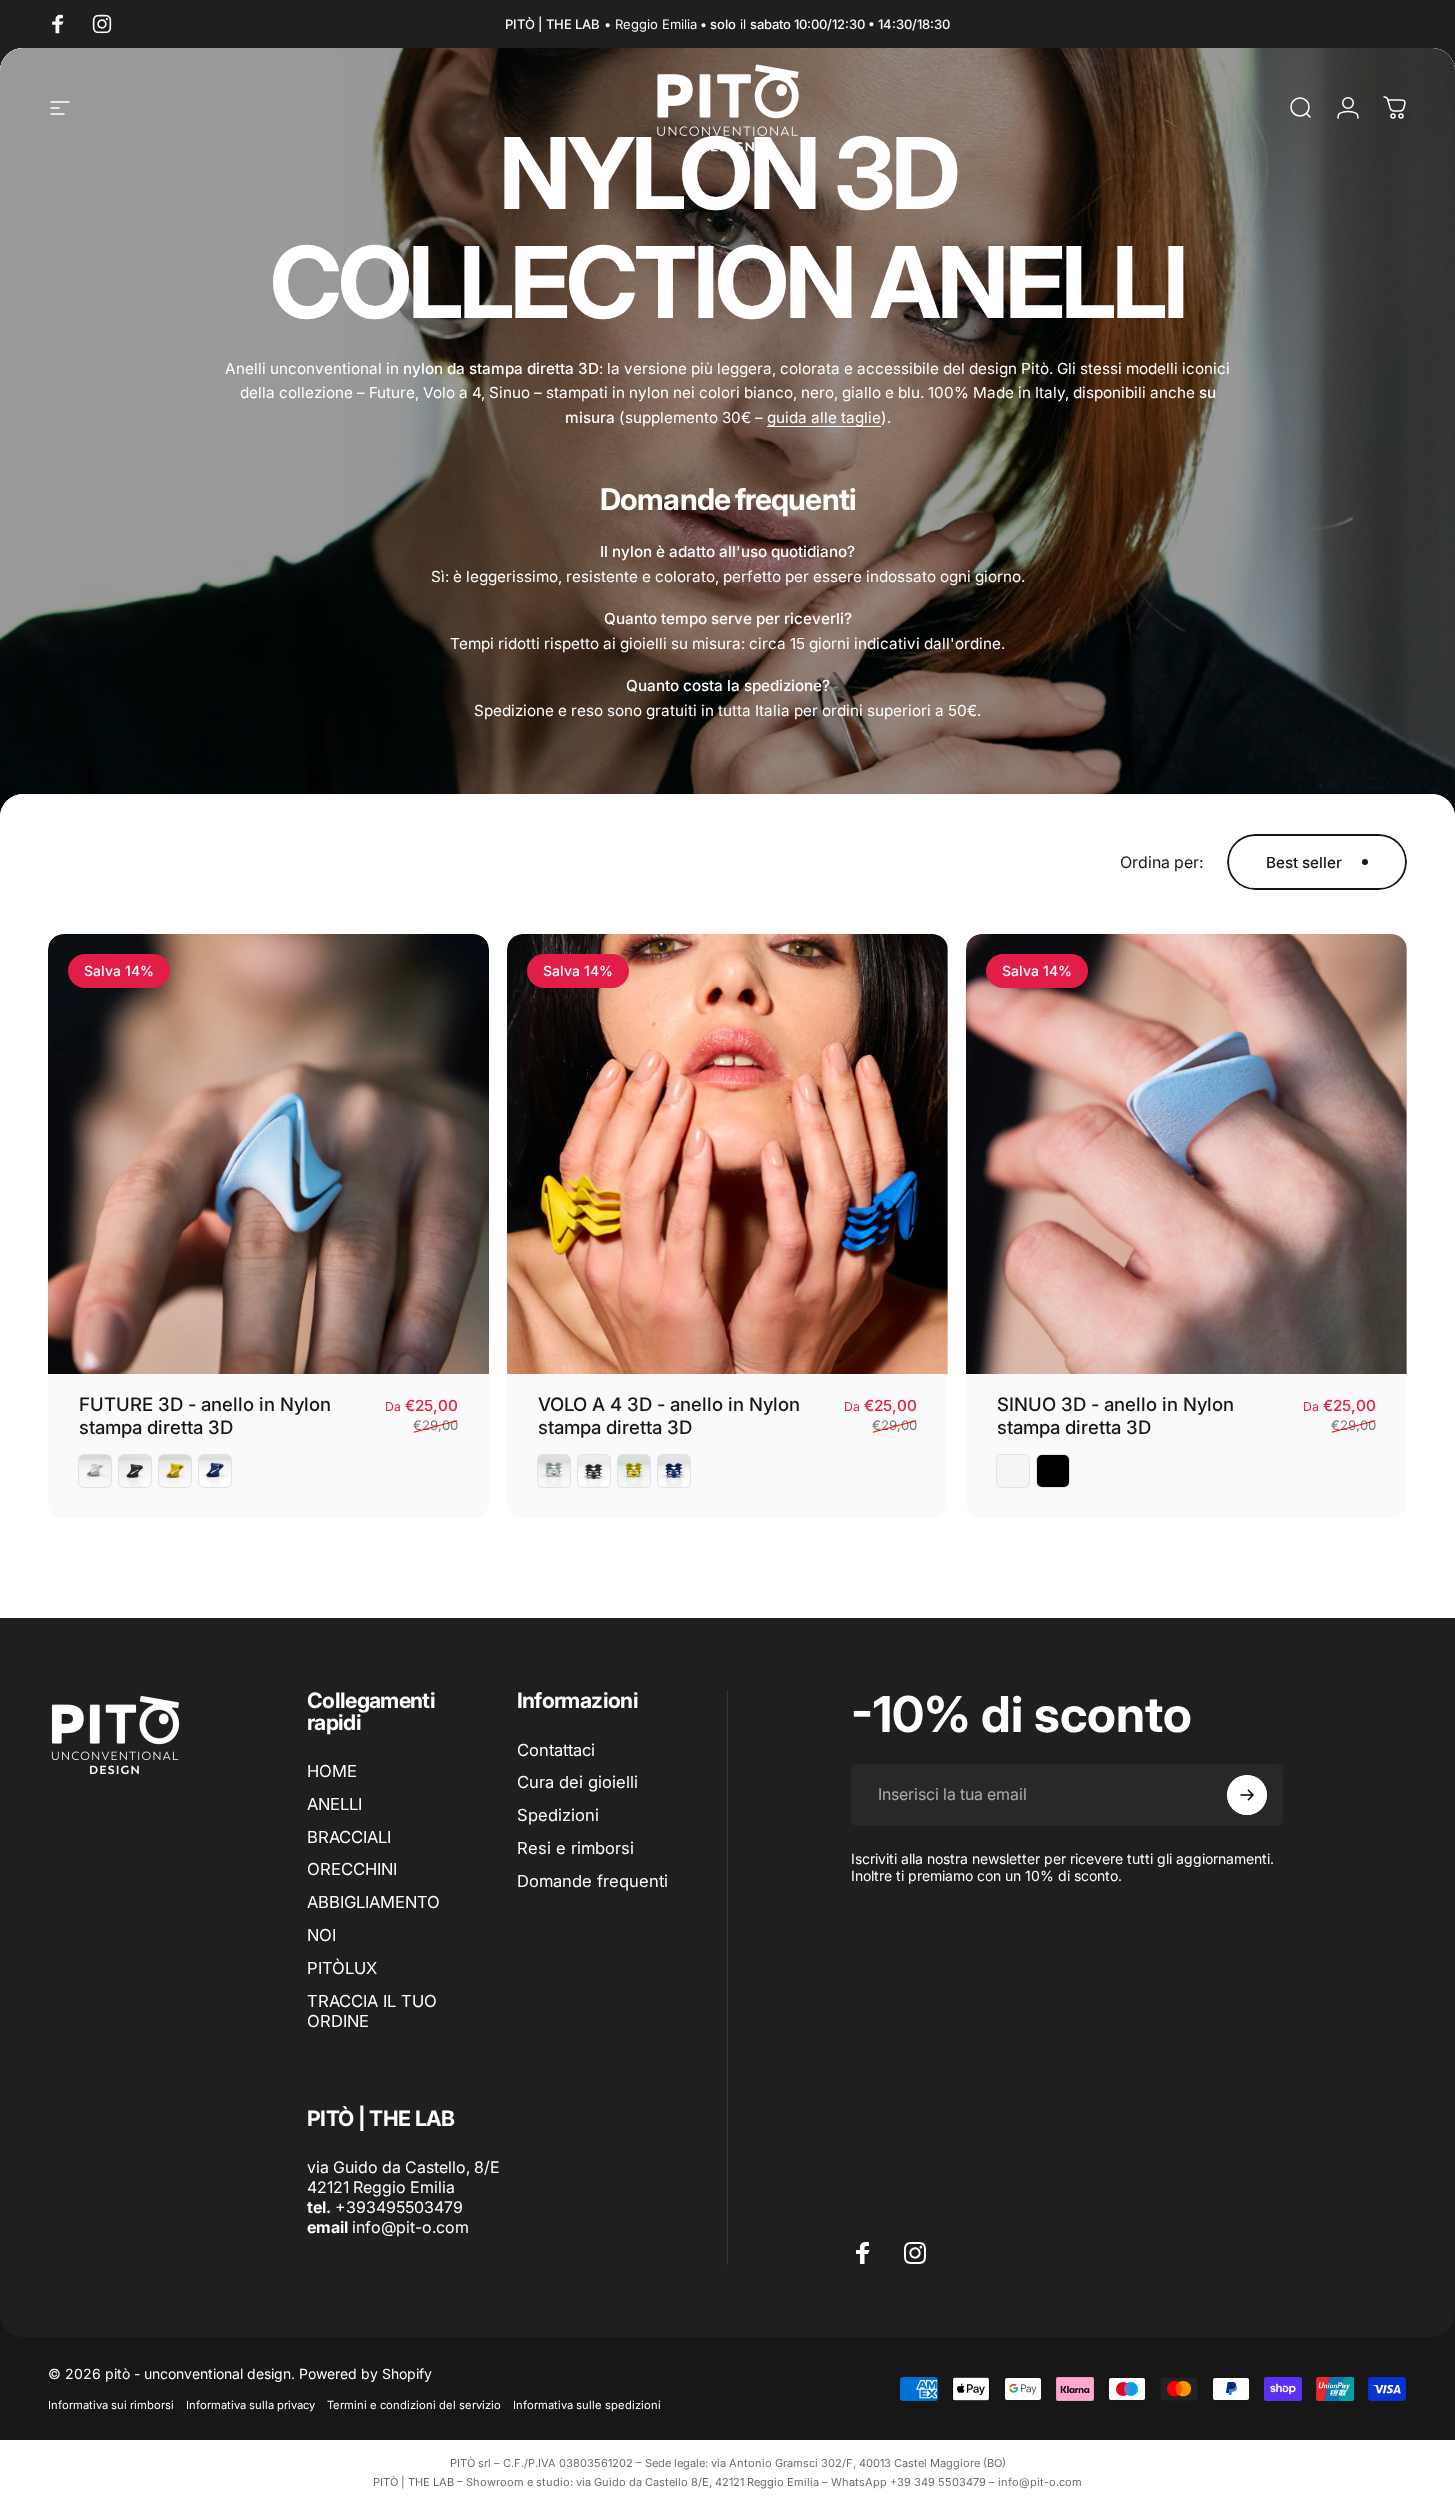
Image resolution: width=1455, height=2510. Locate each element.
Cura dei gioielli (577, 1782)
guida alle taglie (824, 417)
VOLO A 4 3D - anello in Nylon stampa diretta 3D (669, 1415)
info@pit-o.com (410, 2227)
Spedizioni (558, 1815)
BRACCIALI (349, 1837)
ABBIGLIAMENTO (373, 1902)
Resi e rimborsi (575, 1848)
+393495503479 (399, 2207)
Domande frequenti (592, 1881)
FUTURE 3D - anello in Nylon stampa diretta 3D (205, 1415)
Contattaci (556, 1750)
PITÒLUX (342, 1968)
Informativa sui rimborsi (111, 2405)
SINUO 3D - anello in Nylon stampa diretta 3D (1115, 1415)
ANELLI (334, 1804)
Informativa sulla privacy (250, 2405)
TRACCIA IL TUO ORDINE (372, 2011)
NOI (321, 1935)
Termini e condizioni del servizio (414, 2405)
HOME (332, 1771)
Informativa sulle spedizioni (587, 2405)
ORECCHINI (352, 1869)
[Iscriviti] (1247, 1795)
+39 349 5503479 (938, 2482)
